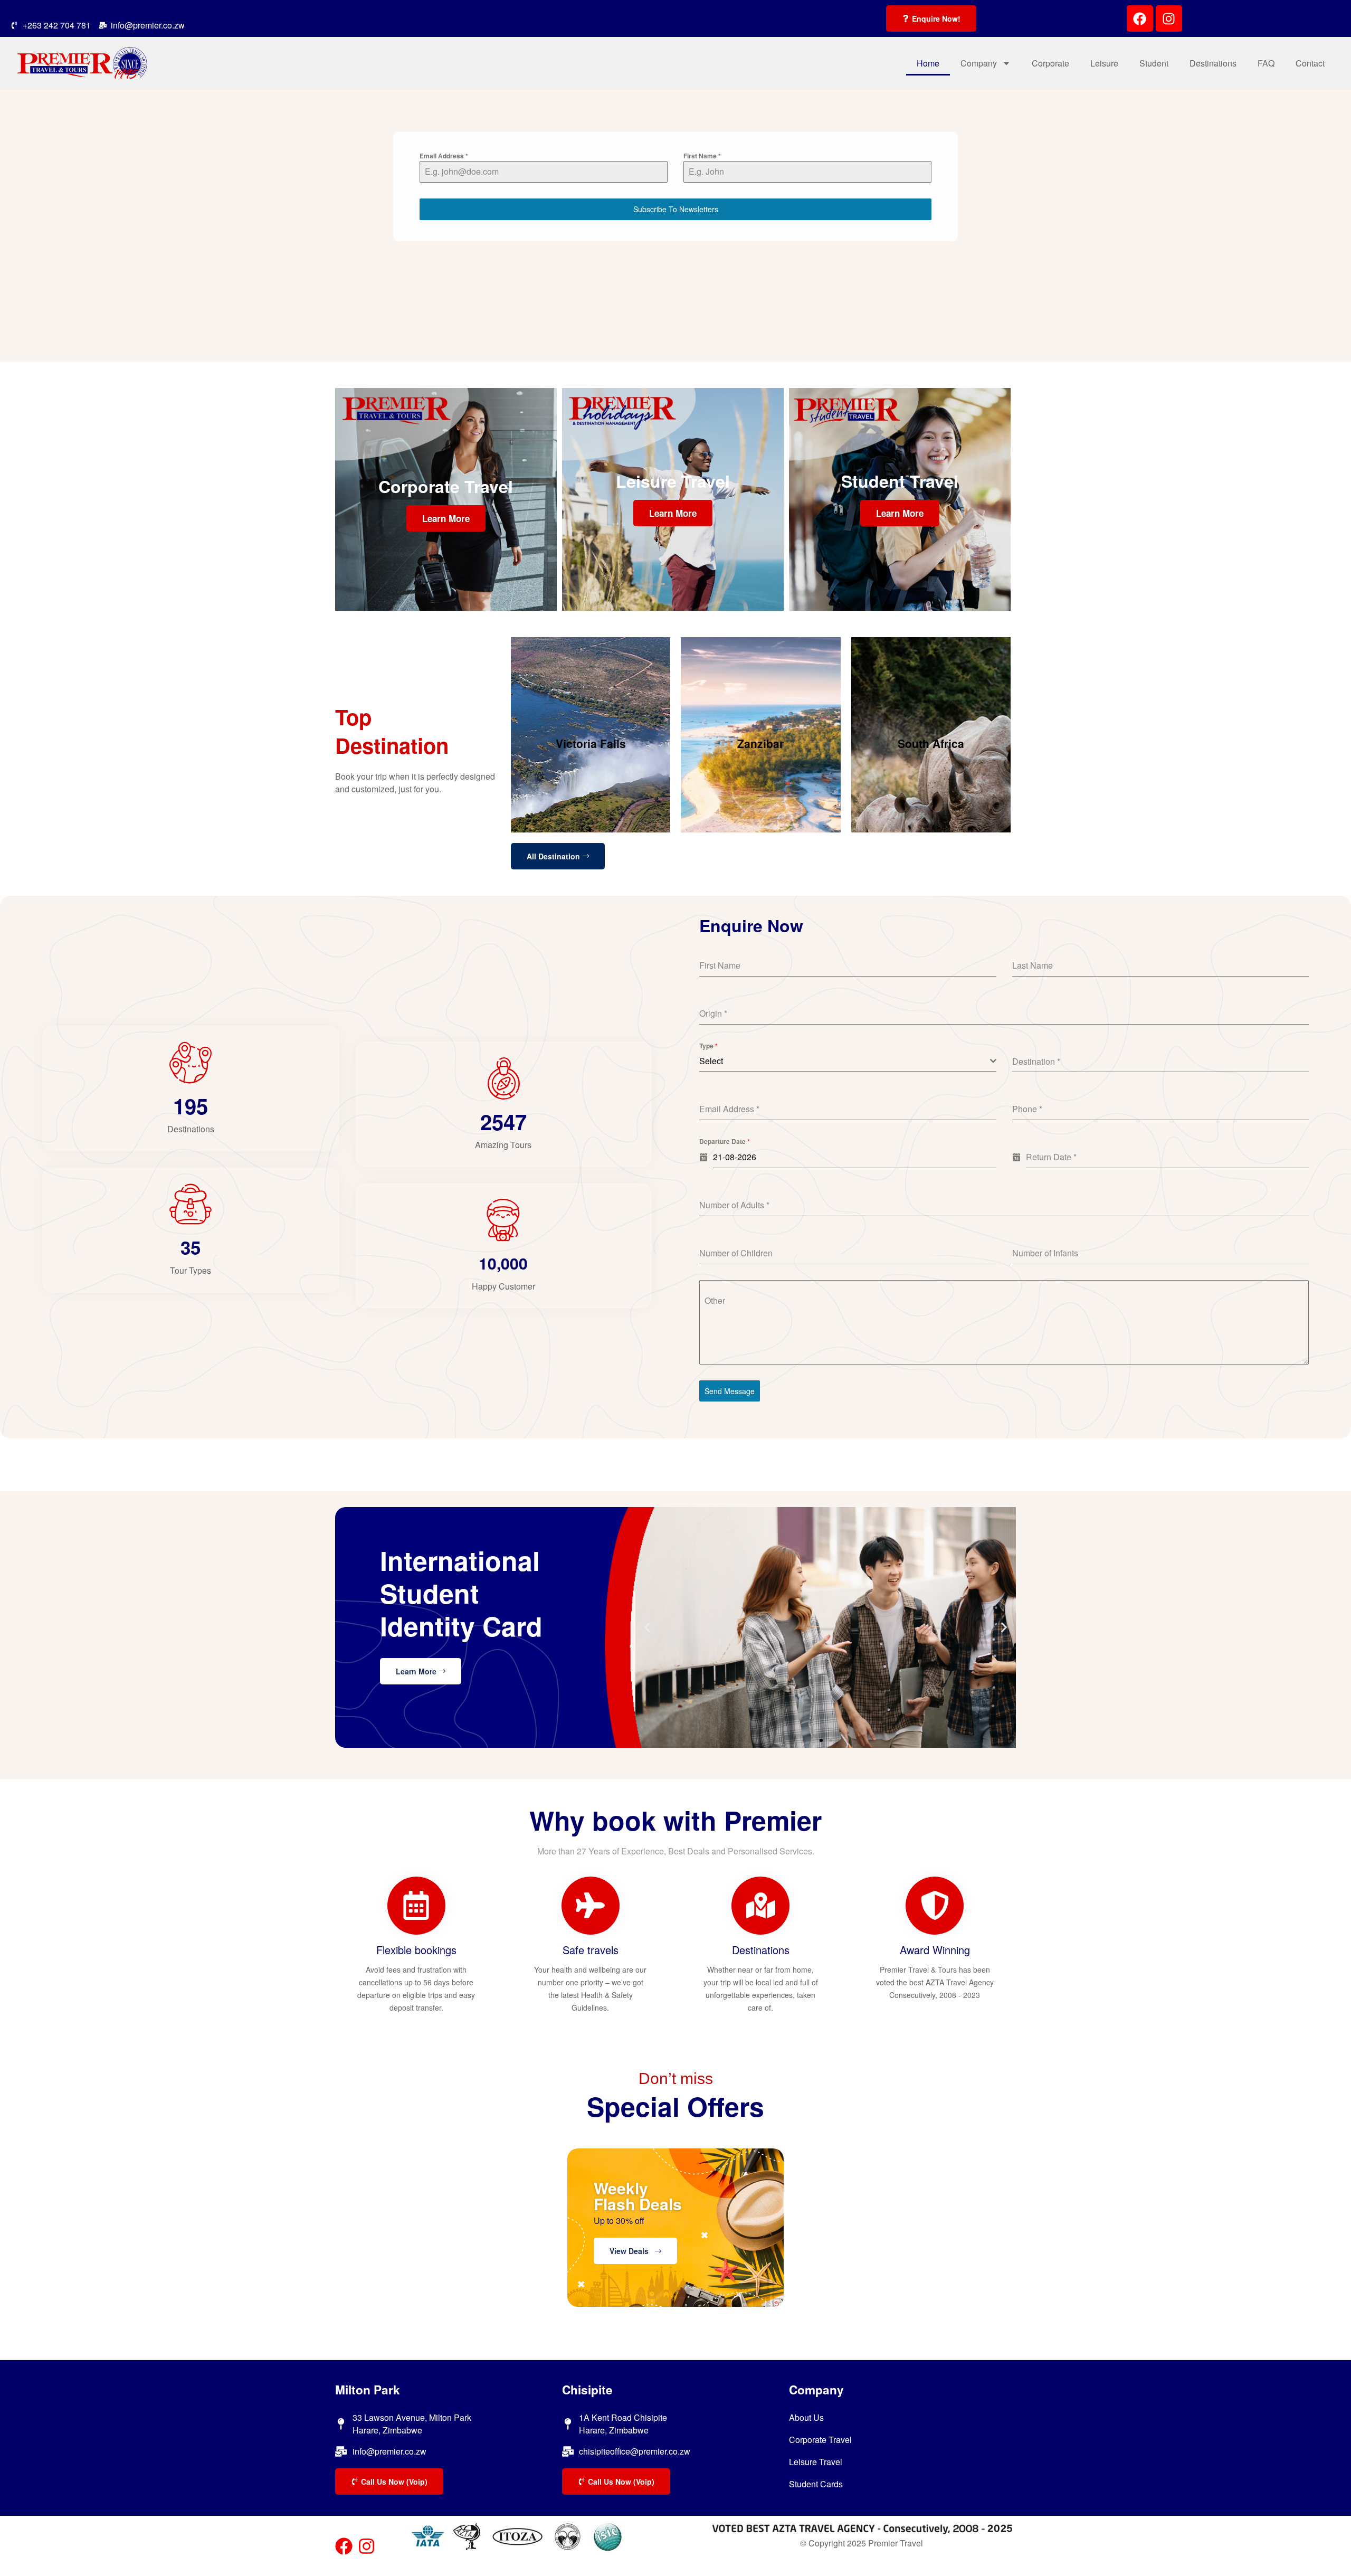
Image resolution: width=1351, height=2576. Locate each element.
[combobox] (848, 1061)
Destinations (1213, 63)
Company (979, 63)
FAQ (1266, 63)
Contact (1310, 63)
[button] (1004, 1627)
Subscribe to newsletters (676, 209)
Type (708, 1046)
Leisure (1104, 63)
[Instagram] (1169, 18)
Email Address (444, 156)
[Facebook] (1140, 18)
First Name (702, 156)
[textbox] (845, 1061)
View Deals (632, 2251)
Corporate (1050, 63)
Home (928, 63)
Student (1154, 63)
